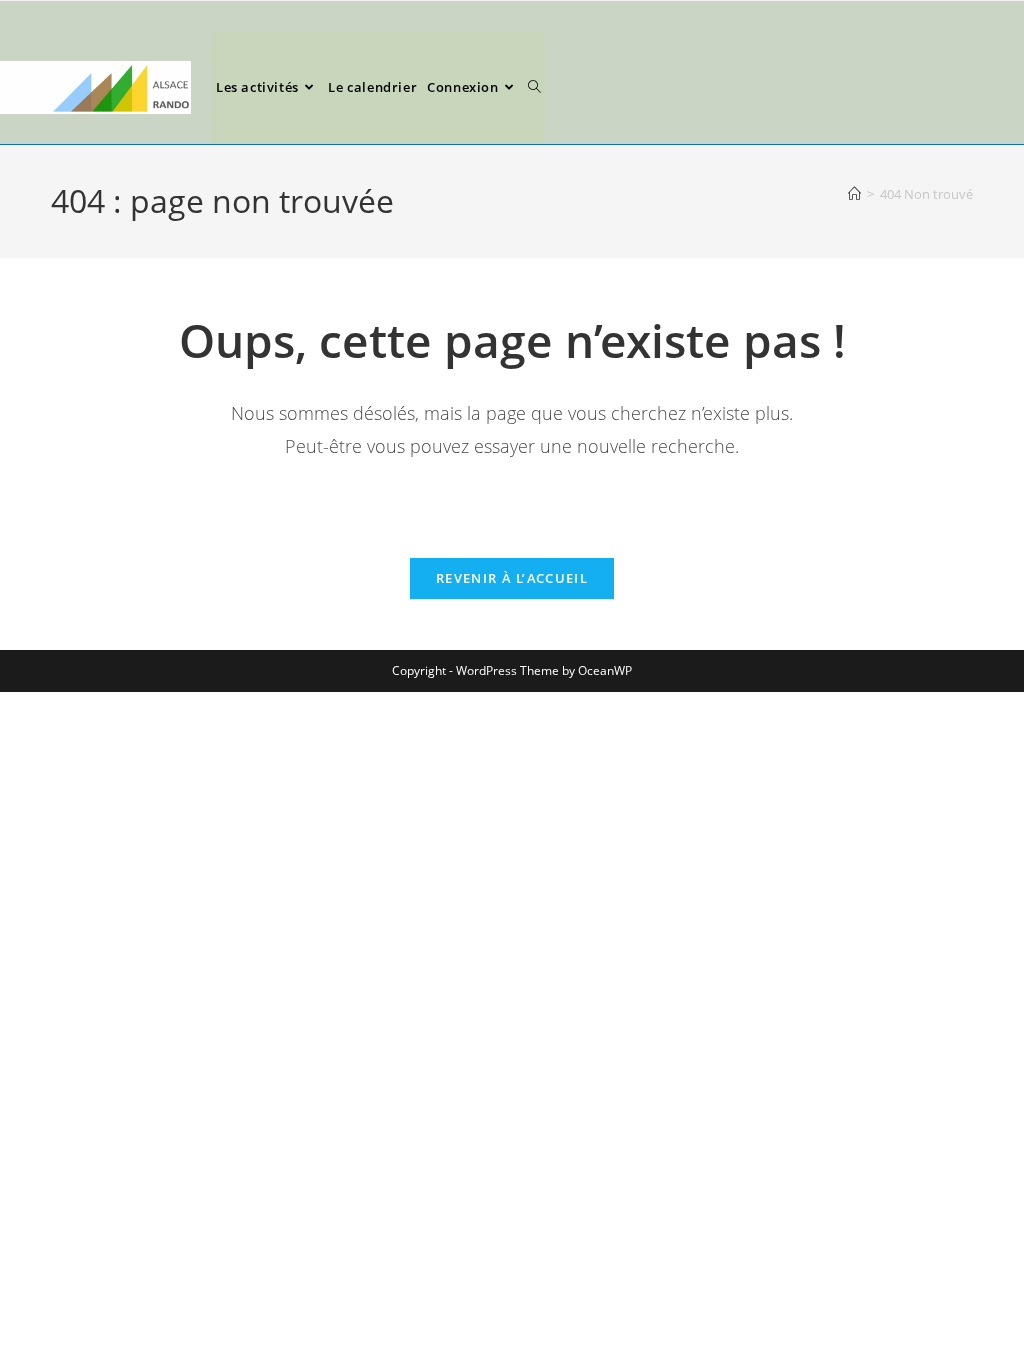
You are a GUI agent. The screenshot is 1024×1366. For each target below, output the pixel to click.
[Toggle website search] (534, 87)
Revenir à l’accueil (512, 578)
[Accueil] (854, 194)
